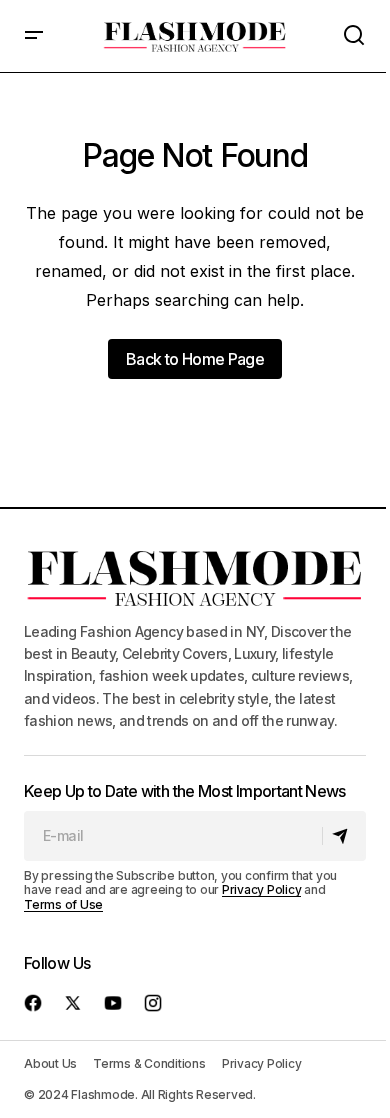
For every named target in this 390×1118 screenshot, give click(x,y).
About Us (50, 1063)
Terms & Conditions (149, 1063)
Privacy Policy (262, 889)
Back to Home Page (195, 359)
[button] (34, 36)
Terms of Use (63, 904)
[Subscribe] (343, 836)
